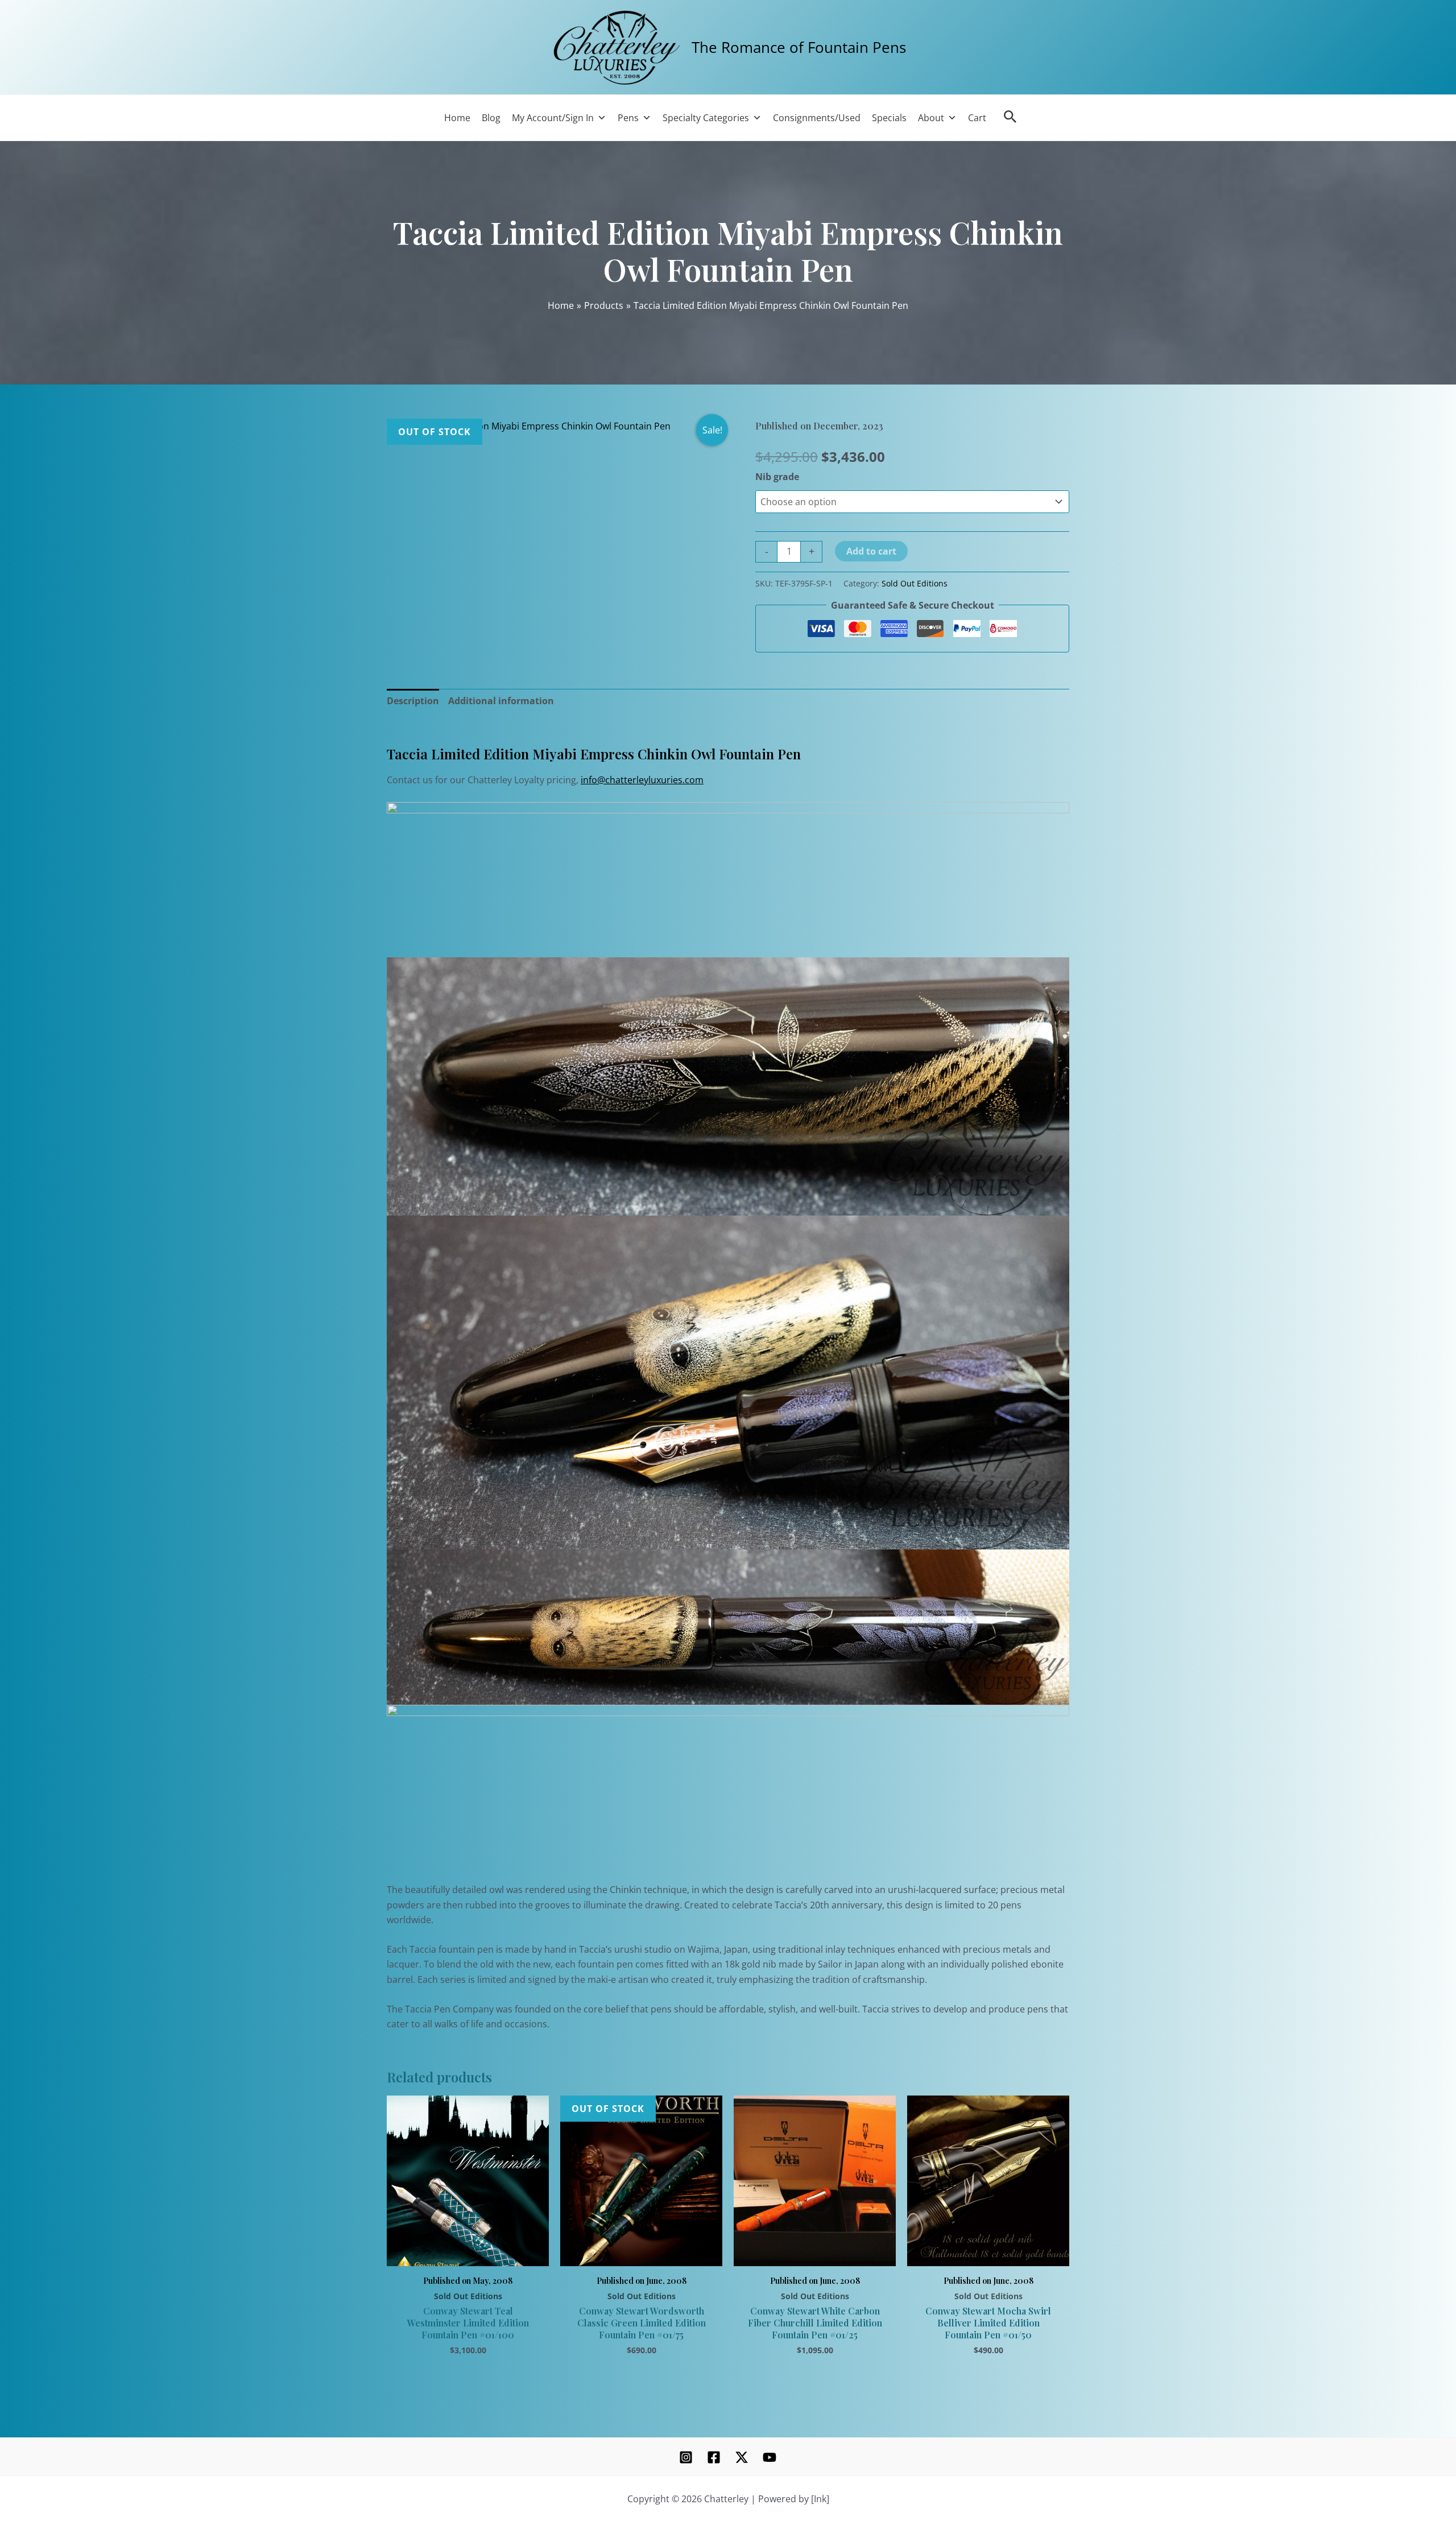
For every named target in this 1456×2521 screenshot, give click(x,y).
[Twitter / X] (742, 2457)
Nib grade (777, 477)
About (931, 118)
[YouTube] (770, 2457)
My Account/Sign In (553, 118)
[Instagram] (686, 2457)
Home (457, 118)
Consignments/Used (817, 118)
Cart (977, 118)
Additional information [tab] (501, 701)
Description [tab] (413, 701)
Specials (889, 118)
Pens (628, 118)
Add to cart (871, 551)
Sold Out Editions (915, 583)
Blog (491, 118)
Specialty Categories (706, 118)
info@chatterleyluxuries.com (642, 780)
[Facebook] (714, 2457)
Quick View (468, 2253)
